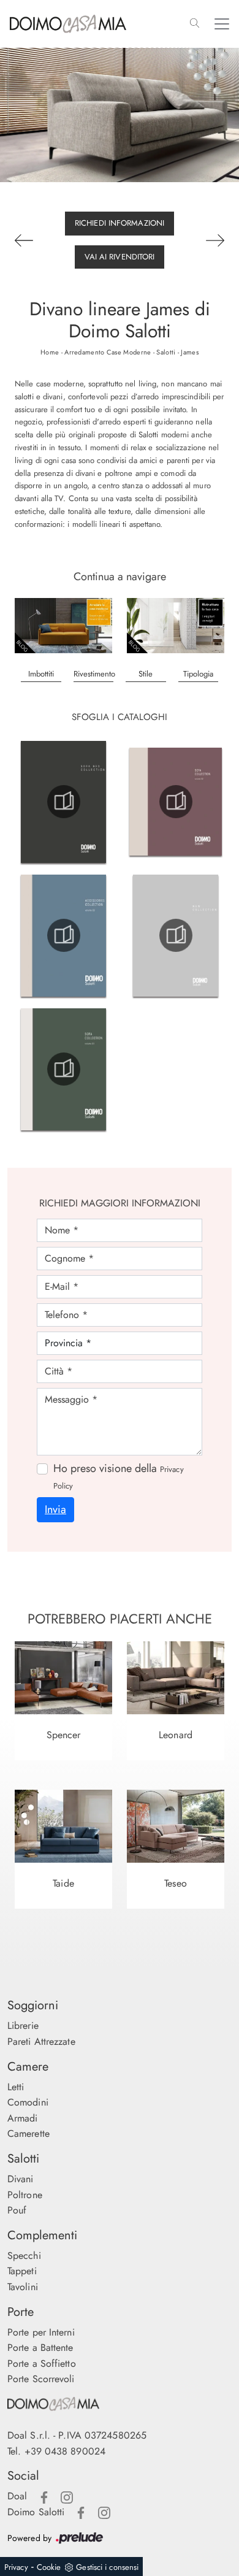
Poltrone (25, 2195)
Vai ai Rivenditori (120, 257)
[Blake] (215, 240)
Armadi (23, 2118)
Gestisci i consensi (107, 2567)
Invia (55, 1509)
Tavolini (23, 2287)
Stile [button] (146, 674)
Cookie (49, 2567)
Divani (21, 2179)
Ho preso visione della (119, 1476)
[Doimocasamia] (120, 2404)
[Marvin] (26, 240)
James (190, 352)
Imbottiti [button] (41, 674)
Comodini (28, 2102)
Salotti (166, 352)
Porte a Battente (40, 2348)
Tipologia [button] (198, 674)
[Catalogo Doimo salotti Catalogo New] (176, 935)
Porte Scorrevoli (41, 2379)
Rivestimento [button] (94, 674)
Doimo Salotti (36, 2512)
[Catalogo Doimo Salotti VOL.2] (176, 802)
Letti (16, 2087)
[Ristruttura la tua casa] (176, 626)
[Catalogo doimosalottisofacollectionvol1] (63, 1069)
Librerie (23, 2026)
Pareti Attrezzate (41, 2041)
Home (50, 352)
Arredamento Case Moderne (108, 352)
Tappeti (22, 2271)
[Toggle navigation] (222, 24)
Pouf (17, 2210)
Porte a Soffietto (42, 2363)
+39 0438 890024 (65, 2451)
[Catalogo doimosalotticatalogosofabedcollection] (63, 802)
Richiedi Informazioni (120, 223)
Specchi (24, 2256)
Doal (17, 2496)
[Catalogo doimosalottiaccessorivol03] (63, 935)
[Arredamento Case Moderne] (63, 626)
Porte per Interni (41, 2332)
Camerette (28, 2133)
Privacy (16, 2567)
